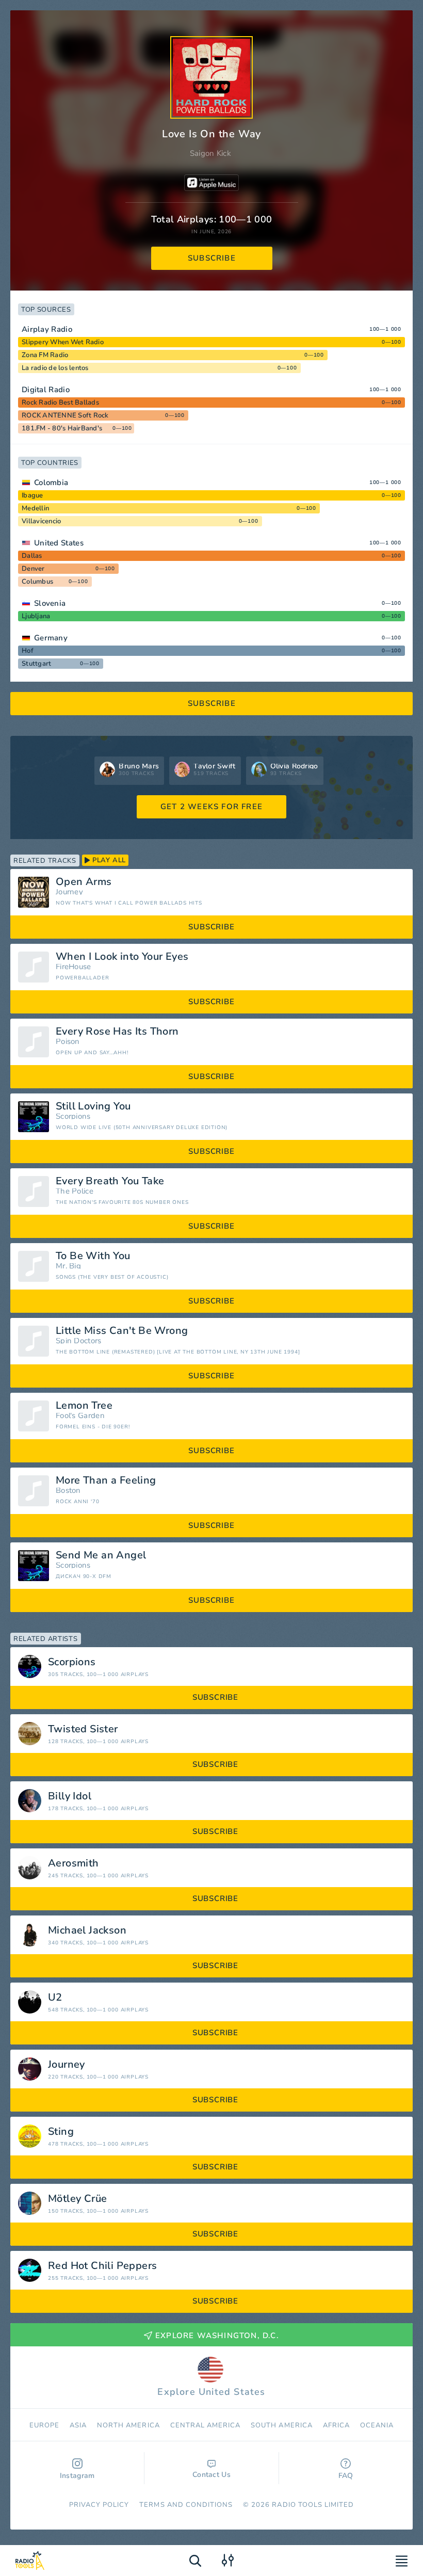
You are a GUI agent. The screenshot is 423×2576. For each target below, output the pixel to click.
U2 (55, 1998)
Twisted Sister (83, 1729)
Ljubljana (36, 616)
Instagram (77, 2476)
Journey (69, 892)
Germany (51, 638)
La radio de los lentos (55, 368)
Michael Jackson (87, 1930)
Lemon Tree (84, 1406)
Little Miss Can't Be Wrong (122, 1331)
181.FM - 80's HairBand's (62, 428)
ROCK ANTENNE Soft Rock (65, 415)
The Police (75, 1191)
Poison (68, 1042)
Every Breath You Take (110, 1181)
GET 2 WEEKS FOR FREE (211, 807)
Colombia (51, 482)
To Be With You (93, 1256)
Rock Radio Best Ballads (60, 403)
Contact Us (211, 2475)
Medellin (35, 508)
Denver (33, 569)
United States (59, 543)
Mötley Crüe (77, 2199)
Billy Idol (70, 1796)
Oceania (377, 2425)
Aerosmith (74, 1863)
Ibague (32, 495)
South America (282, 2425)
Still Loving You (93, 1106)
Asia (78, 2425)
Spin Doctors (79, 1341)
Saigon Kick (210, 153)
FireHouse (74, 967)
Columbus (37, 582)
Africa (336, 2425)
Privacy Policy (99, 2505)
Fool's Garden (80, 1416)
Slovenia (50, 603)
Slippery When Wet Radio (63, 342)
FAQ (346, 2476)
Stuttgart (36, 664)
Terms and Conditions (186, 2505)
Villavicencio (41, 521)
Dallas (32, 556)
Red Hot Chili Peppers (102, 2266)
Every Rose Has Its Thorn (117, 1032)
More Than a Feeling (106, 1480)
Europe (44, 2425)
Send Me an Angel (101, 1555)
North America (128, 2425)
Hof (28, 651)
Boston (68, 1491)
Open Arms (84, 882)
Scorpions (73, 1116)
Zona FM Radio (45, 355)
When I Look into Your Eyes (122, 957)
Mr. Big (68, 1266)
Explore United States (211, 2392)
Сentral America (206, 2425)
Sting (61, 2132)
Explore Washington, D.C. (217, 2336)
